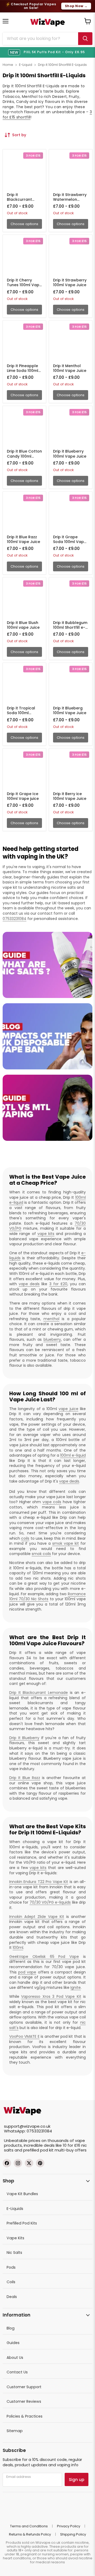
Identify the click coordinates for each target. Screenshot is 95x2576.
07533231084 (15, 919)
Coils (11, 2282)
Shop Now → (76, 6)
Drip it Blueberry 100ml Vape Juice (70, 454)
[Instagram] (18, 2163)
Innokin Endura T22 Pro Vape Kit (39, 1882)
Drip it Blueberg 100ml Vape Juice (70, 710)
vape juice (68, 1409)
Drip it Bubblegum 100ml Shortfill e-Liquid (70, 627)
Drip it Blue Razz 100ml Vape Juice (23, 539)
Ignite (76, 1987)
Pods (11, 2267)
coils (25, 1538)
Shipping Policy (73, 2534)
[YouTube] (40, 2163)
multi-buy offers (71, 2150)
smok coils (41, 1554)
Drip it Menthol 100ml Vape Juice (70, 368)
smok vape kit (66, 1543)
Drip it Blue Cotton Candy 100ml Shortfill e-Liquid (24, 456)
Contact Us (17, 2372)
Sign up (77, 2480)
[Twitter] (29, 2163)
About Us (15, 2358)
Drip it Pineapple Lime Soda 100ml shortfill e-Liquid (23, 371)
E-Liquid (26, 65)
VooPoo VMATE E (24, 2036)
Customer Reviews (24, 2401)
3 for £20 (58, 1284)
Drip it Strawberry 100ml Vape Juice (70, 282)
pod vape (27, 1972)
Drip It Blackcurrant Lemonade (39, 1693)
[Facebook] (7, 2163)
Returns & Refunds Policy (30, 2534)
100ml (18, 1948)
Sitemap (15, 2431)
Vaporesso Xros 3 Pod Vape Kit (51, 1996)
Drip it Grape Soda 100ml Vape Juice (70, 542)
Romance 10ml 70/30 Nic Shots (47, 1597)
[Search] (85, 39)
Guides (13, 2343)
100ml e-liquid (73, 1455)
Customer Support (24, 2387)
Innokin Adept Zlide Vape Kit (37, 1917)
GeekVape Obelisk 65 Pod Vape (44, 1957)
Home (8, 65)
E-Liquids (15, 2209)
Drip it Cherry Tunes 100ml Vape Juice (24, 285)
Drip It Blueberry (24, 1738)
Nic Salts (14, 2253)
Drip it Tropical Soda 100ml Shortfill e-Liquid (22, 713)
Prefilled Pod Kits (22, 2223)
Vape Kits (15, 2238)
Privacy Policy (69, 2526)
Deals (12, 2297)
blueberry (52, 1339)
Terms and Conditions (29, 2526)
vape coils (52, 1502)
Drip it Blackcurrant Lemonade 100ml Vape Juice (23, 202)
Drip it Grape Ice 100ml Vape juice (23, 796)
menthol (51, 1319)
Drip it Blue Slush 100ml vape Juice (23, 625)
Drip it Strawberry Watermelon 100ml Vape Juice (70, 199)
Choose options (24, 224)
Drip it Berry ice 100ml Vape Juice (70, 796)
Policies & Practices (25, 2416)
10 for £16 (72, 2145)
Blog (11, 2328)
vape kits (46, 1234)
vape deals (29, 1284)
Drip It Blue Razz (25, 1778)
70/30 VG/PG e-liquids (50, 1902)
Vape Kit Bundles (22, 2194)
